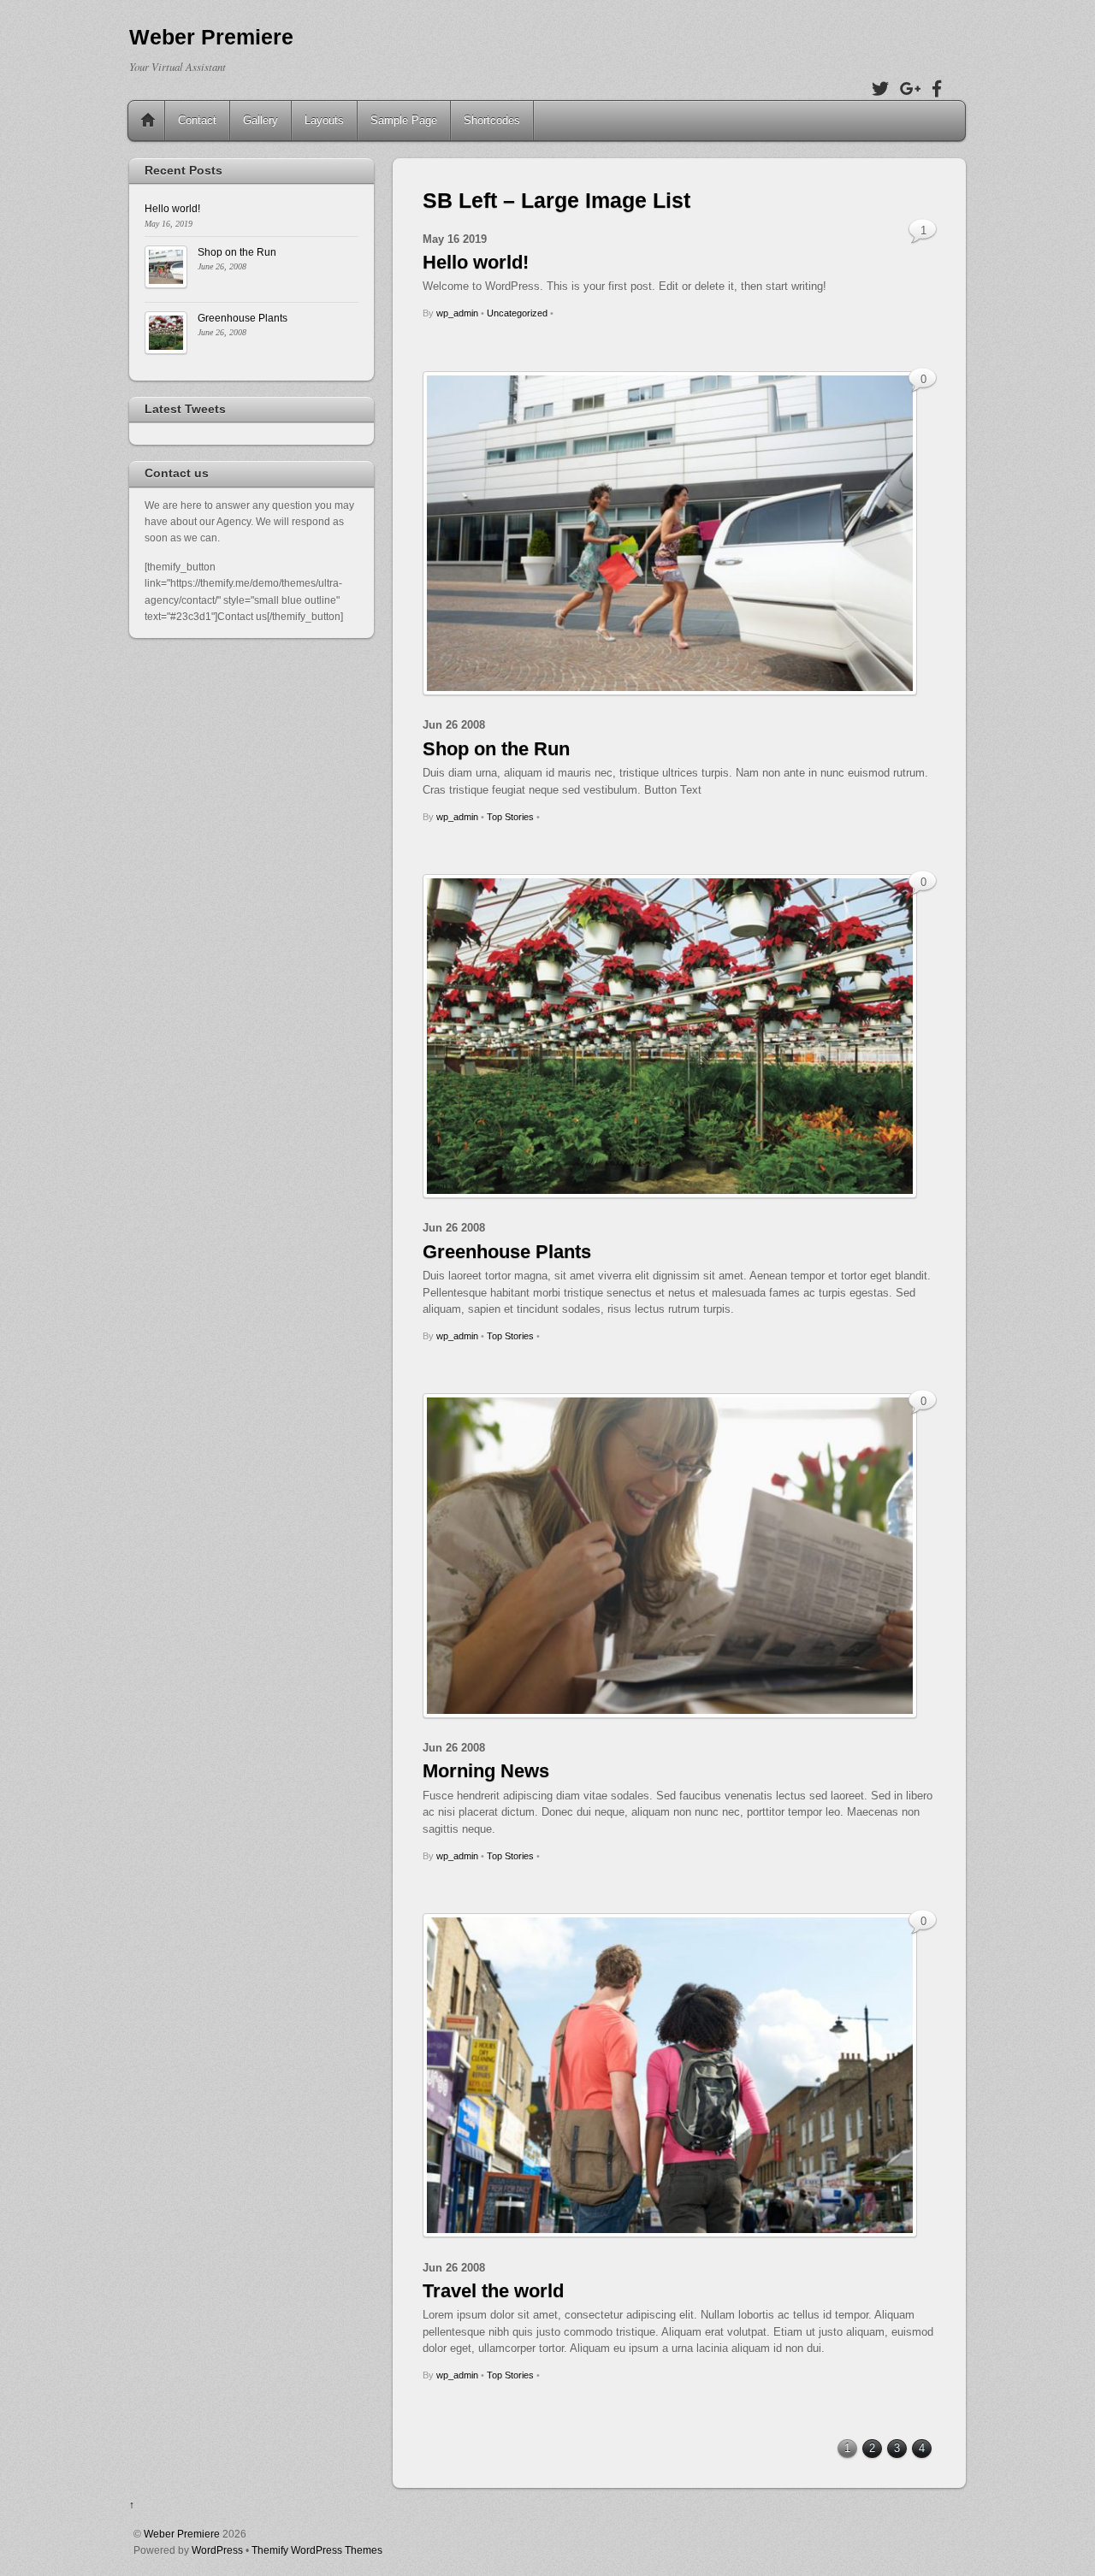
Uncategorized (517, 313)
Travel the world (493, 2291)
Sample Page (404, 120)
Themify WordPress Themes (317, 2550)
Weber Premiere (182, 2534)
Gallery (260, 120)
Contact (197, 120)
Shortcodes (492, 120)
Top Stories (510, 817)
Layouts (324, 120)
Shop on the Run (496, 749)
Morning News (486, 1771)
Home (148, 121)
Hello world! (476, 262)
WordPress (217, 2550)
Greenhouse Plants (507, 1252)
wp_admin (457, 313)
